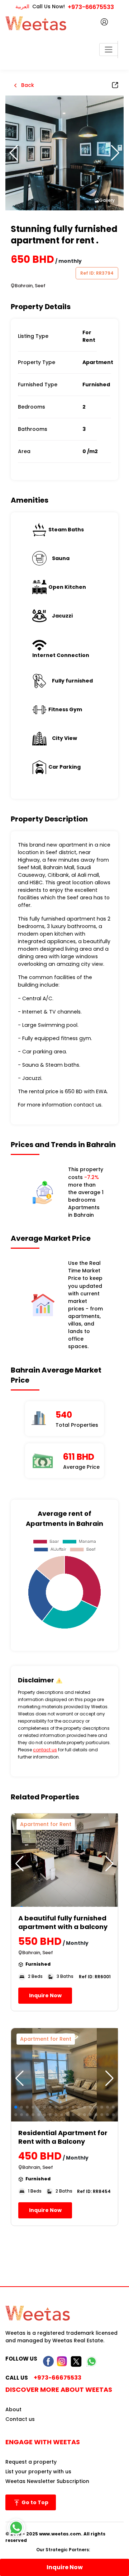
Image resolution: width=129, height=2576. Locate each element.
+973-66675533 (91, 7)
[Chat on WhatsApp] (16, 2528)
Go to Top (34, 2502)
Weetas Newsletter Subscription (47, 2481)
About (13, 2409)
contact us (45, 1750)
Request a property (31, 2462)
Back (27, 85)
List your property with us (38, 2472)
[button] (115, 153)
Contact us (20, 2419)
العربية (22, 6)
